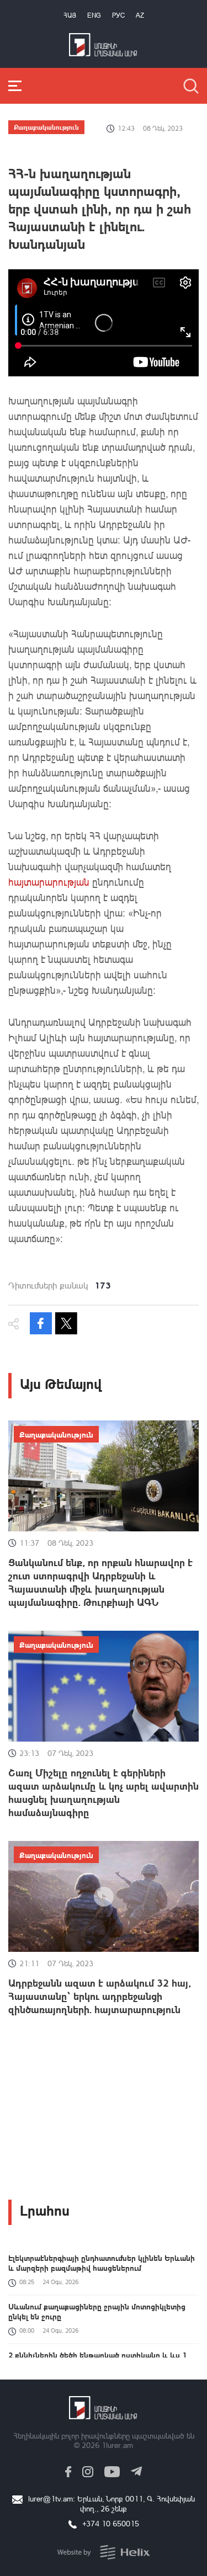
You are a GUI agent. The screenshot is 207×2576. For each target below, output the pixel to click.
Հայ (70, 15)
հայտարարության (49, 882)
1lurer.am (117, 2445)
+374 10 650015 (111, 2523)
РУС (118, 15)
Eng (94, 15)
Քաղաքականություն (46, 127)
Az (140, 15)
